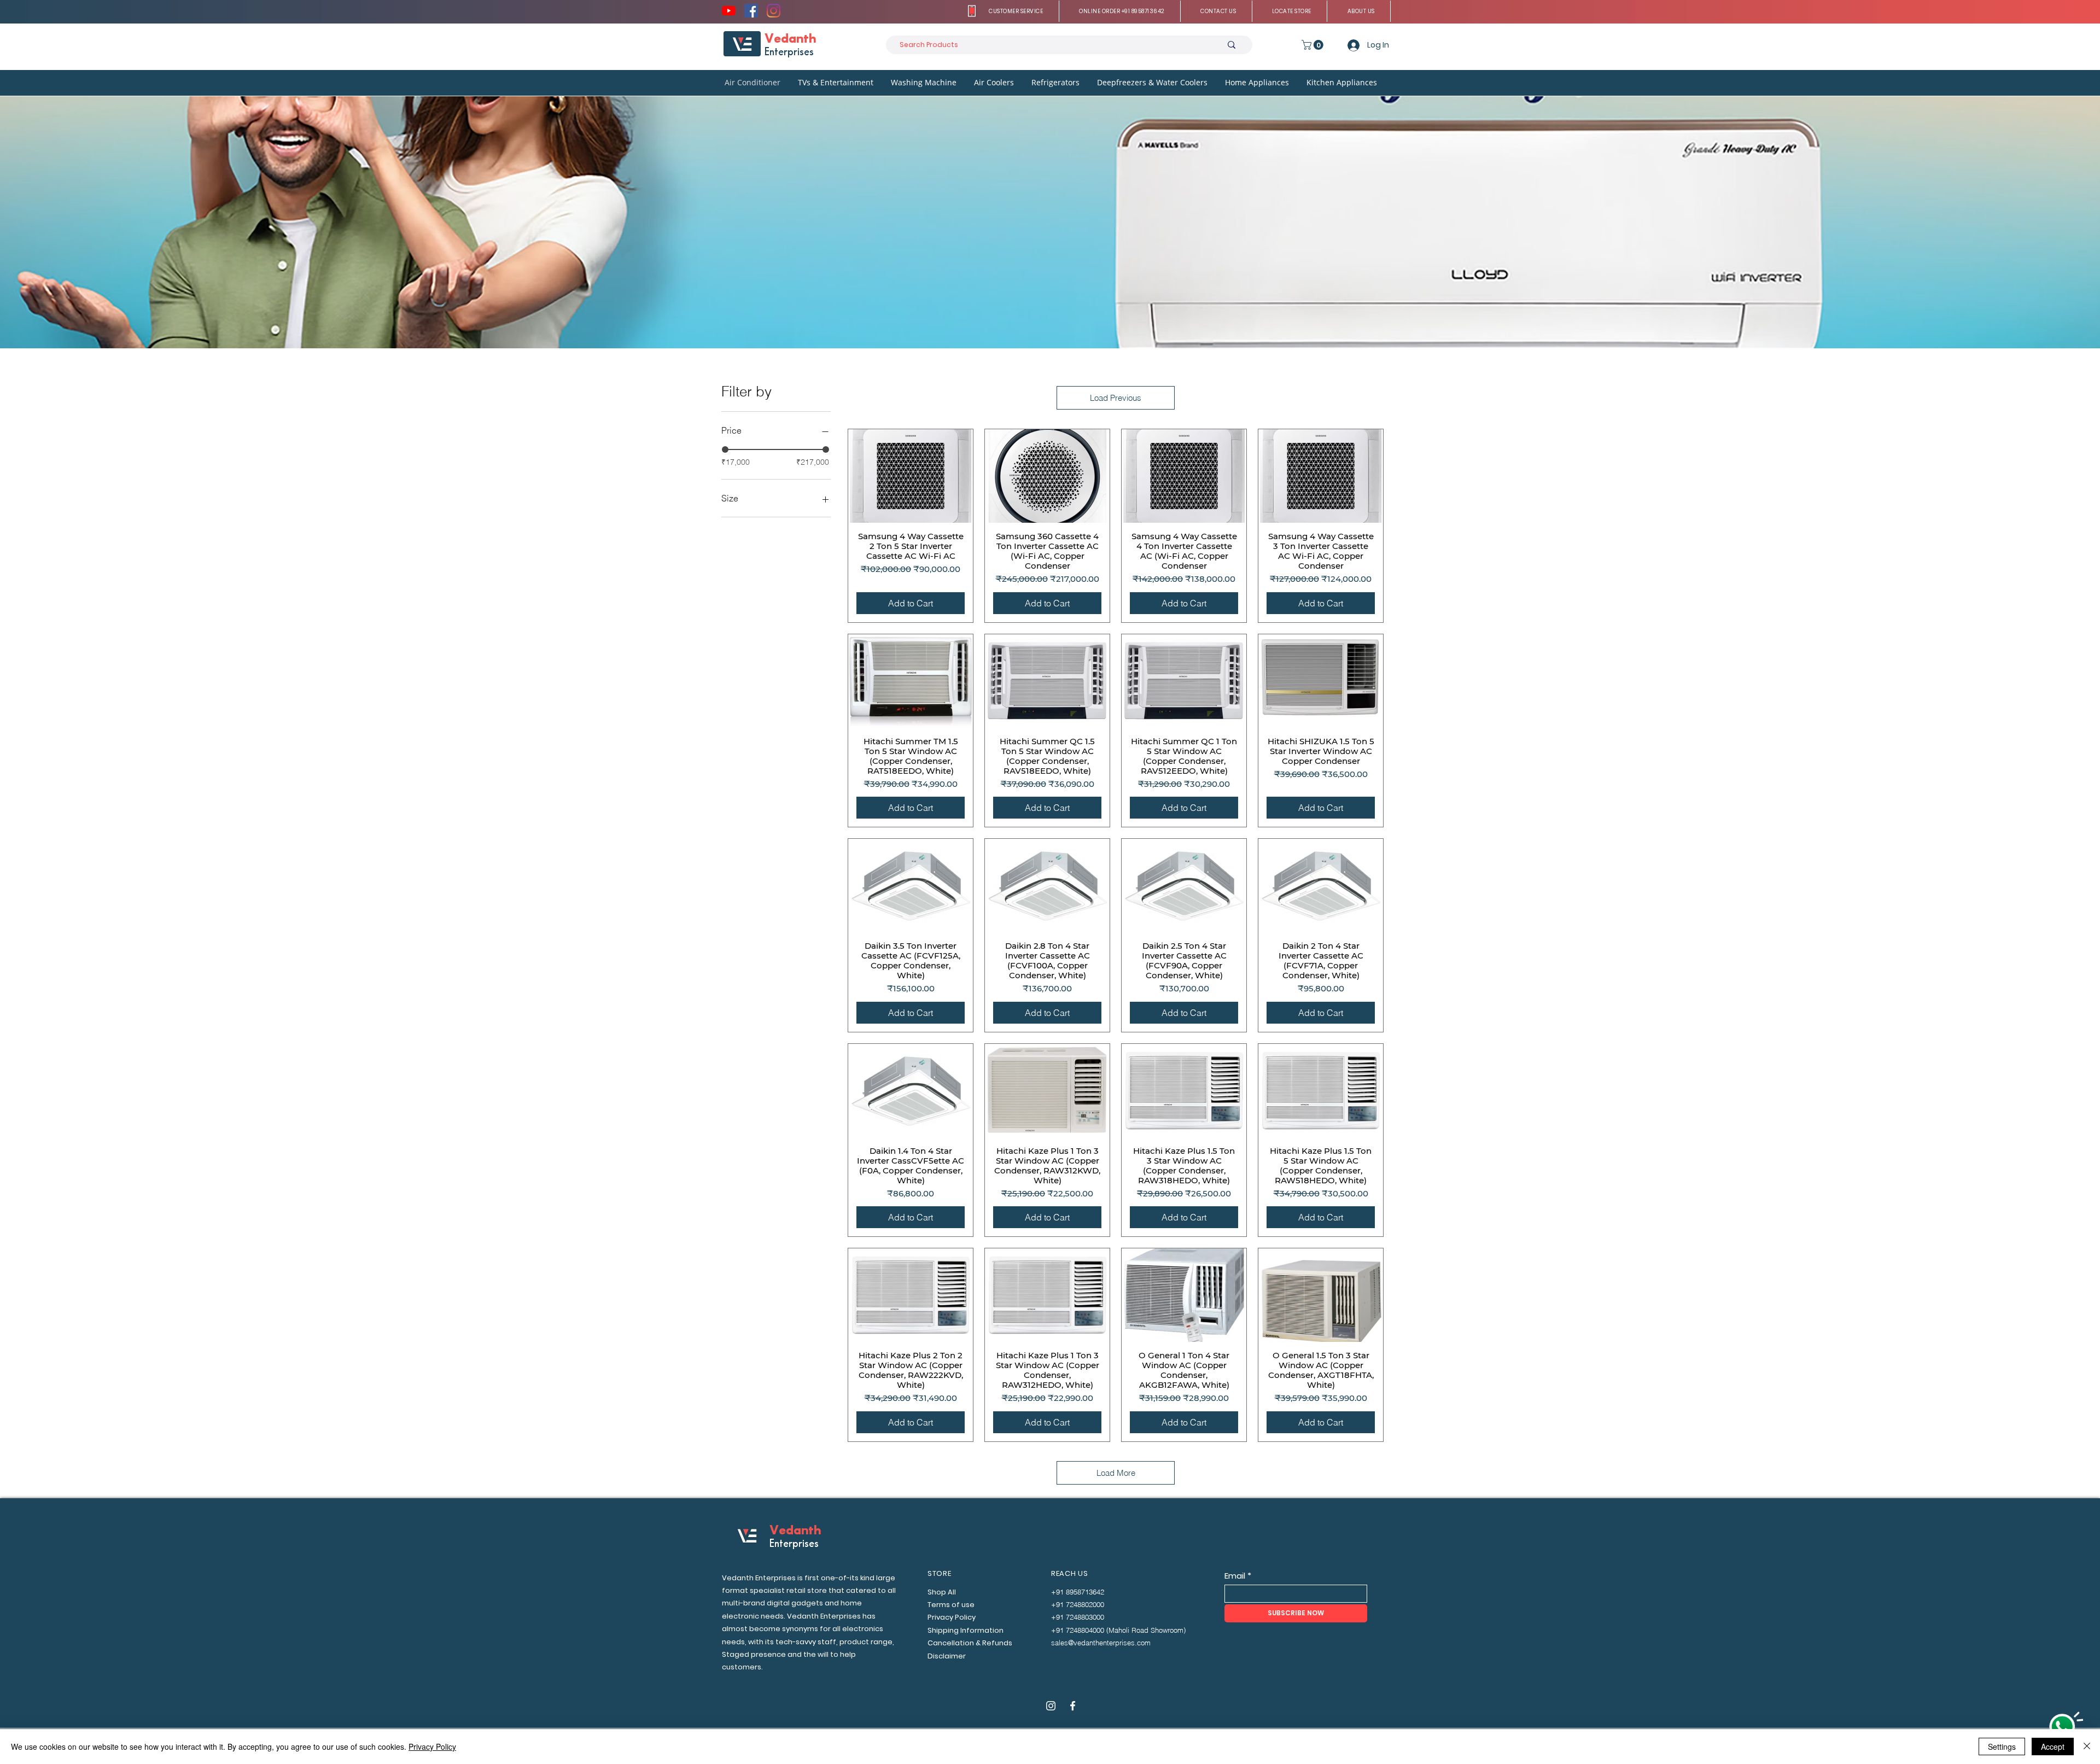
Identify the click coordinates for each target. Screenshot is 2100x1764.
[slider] (725, 449)
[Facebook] (751, 11)
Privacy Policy (432, 1747)
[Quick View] (911, 476)
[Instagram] (774, 11)
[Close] (2087, 1747)
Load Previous (1116, 398)
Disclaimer (947, 1656)
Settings (2002, 1747)
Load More (1116, 1473)
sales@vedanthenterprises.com (1101, 1643)
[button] (1016, 11)
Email (1235, 1576)
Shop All (942, 1592)
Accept (2053, 1747)
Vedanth (790, 39)
